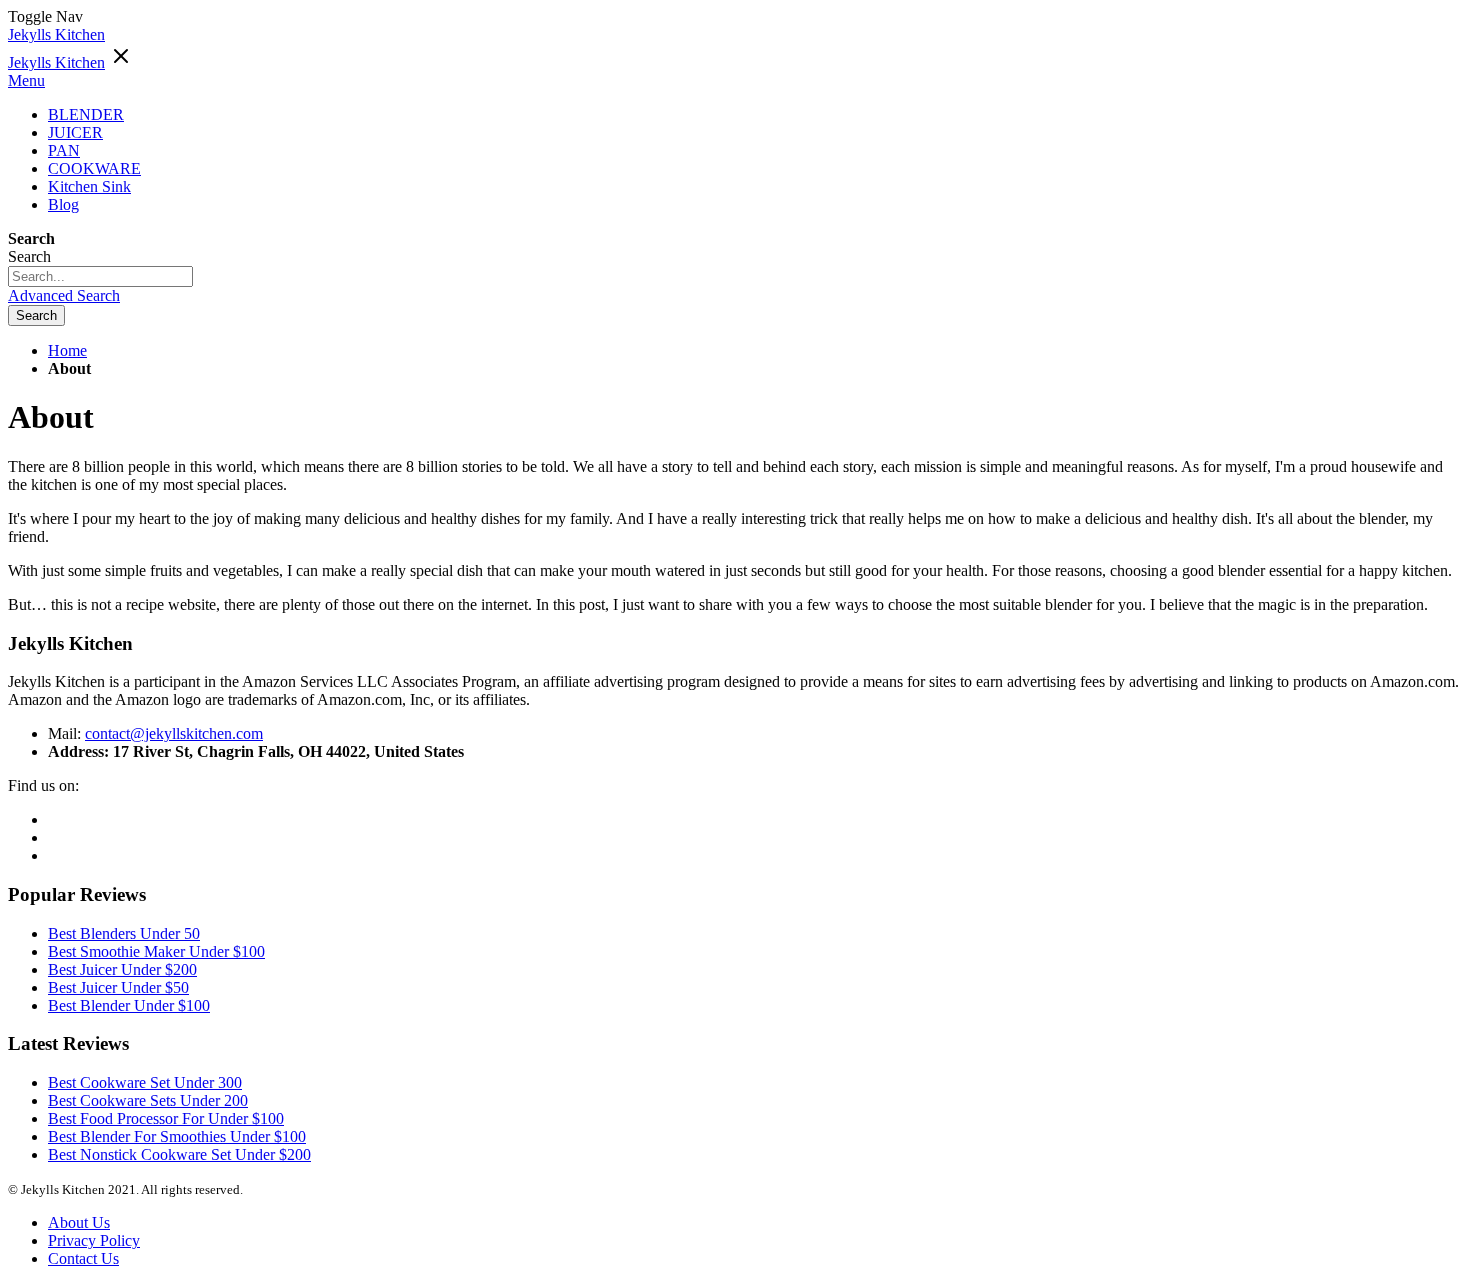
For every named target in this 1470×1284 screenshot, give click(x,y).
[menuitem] (63, 204)
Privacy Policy (94, 1240)
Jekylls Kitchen (56, 34)
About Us (79, 1222)
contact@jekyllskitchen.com (174, 733)
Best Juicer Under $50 (118, 987)
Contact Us (83, 1258)
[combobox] (100, 276)
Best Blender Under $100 (129, 1005)
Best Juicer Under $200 (122, 969)
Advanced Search (64, 295)
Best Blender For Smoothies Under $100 (177, 1136)
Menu (26, 80)
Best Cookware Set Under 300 (145, 1082)
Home (67, 350)
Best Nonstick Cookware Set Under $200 (179, 1154)
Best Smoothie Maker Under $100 (156, 951)
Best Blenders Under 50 (124, 933)
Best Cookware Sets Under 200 (148, 1100)
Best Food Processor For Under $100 (166, 1118)
